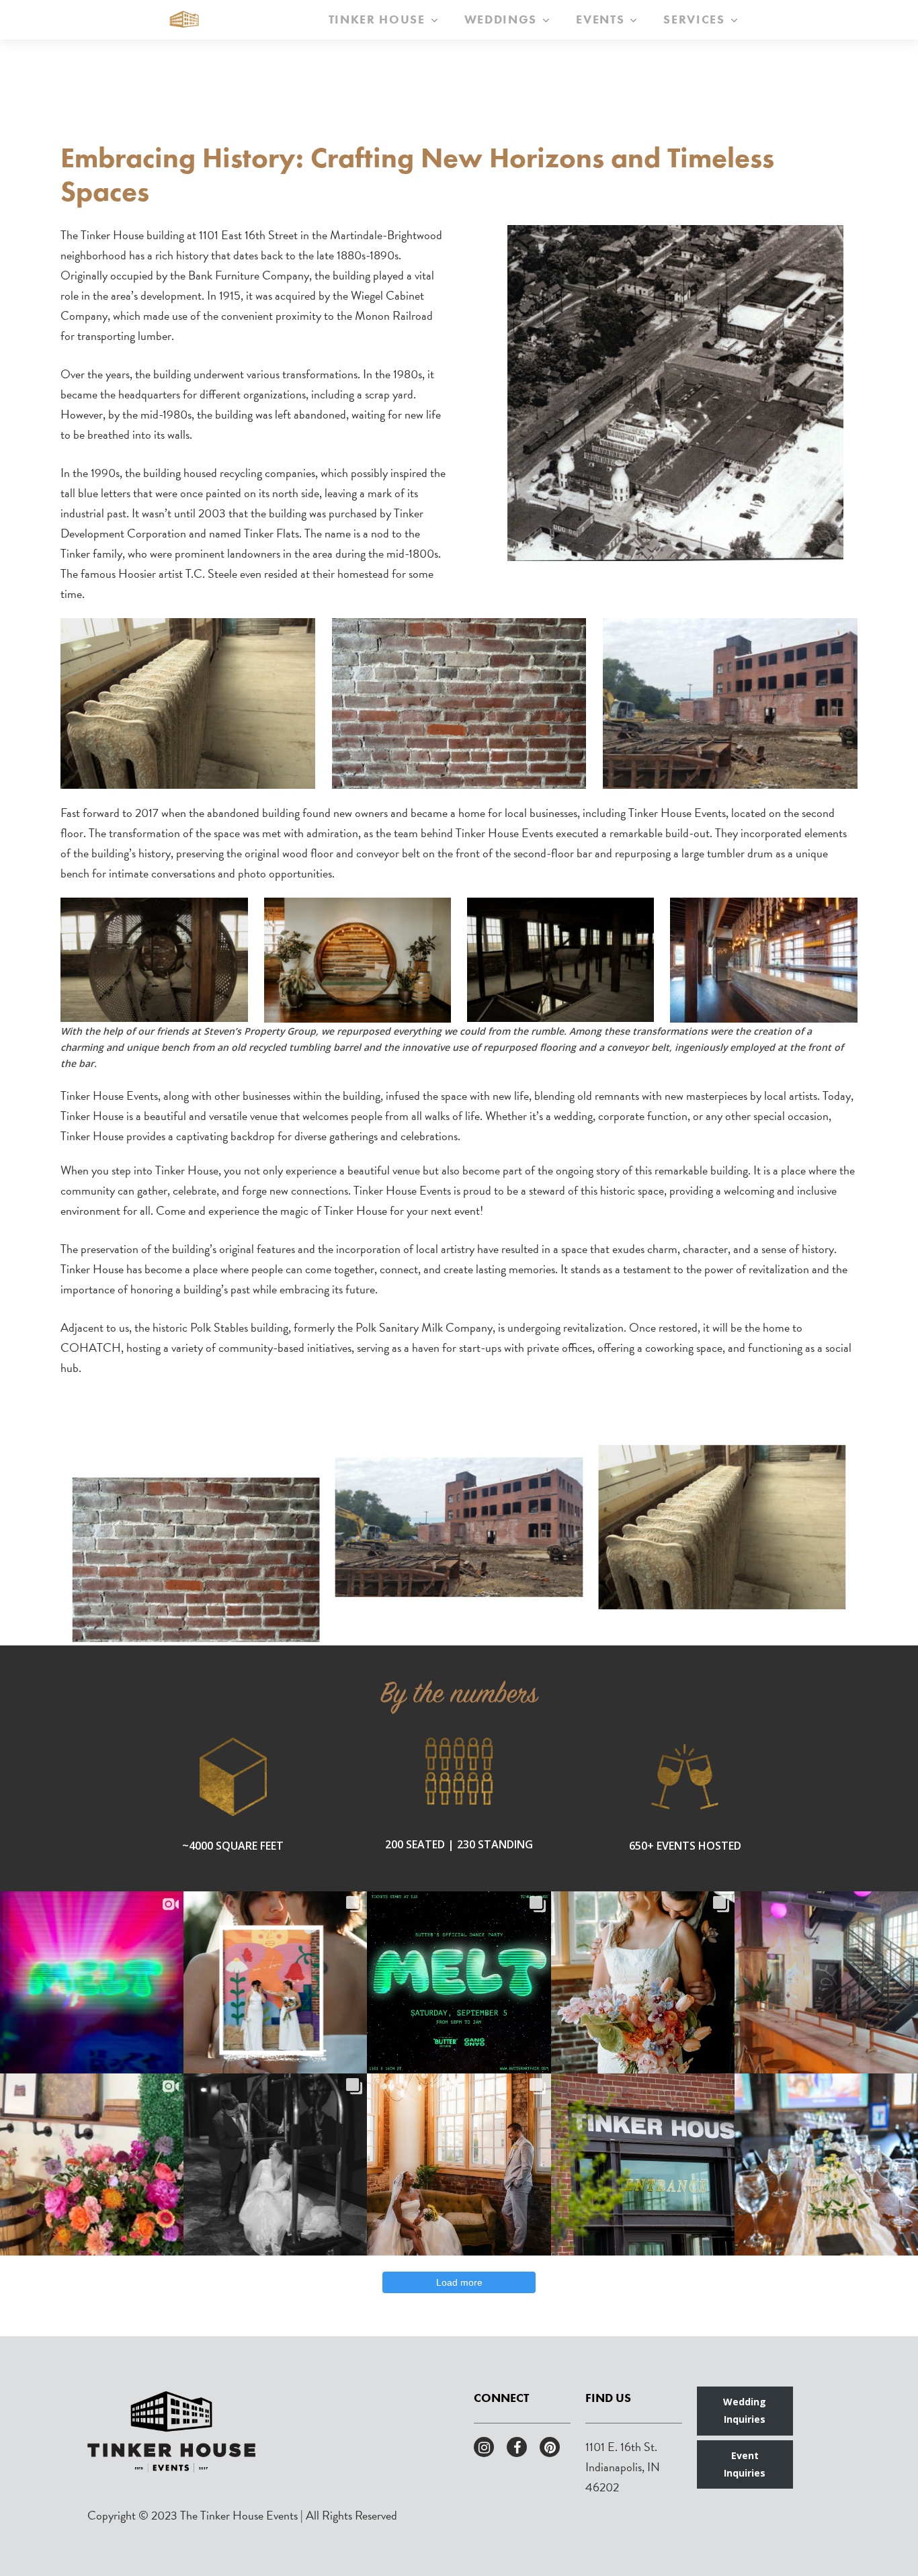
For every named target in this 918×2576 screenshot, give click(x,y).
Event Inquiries (745, 2464)
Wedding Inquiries (745, 2410)
